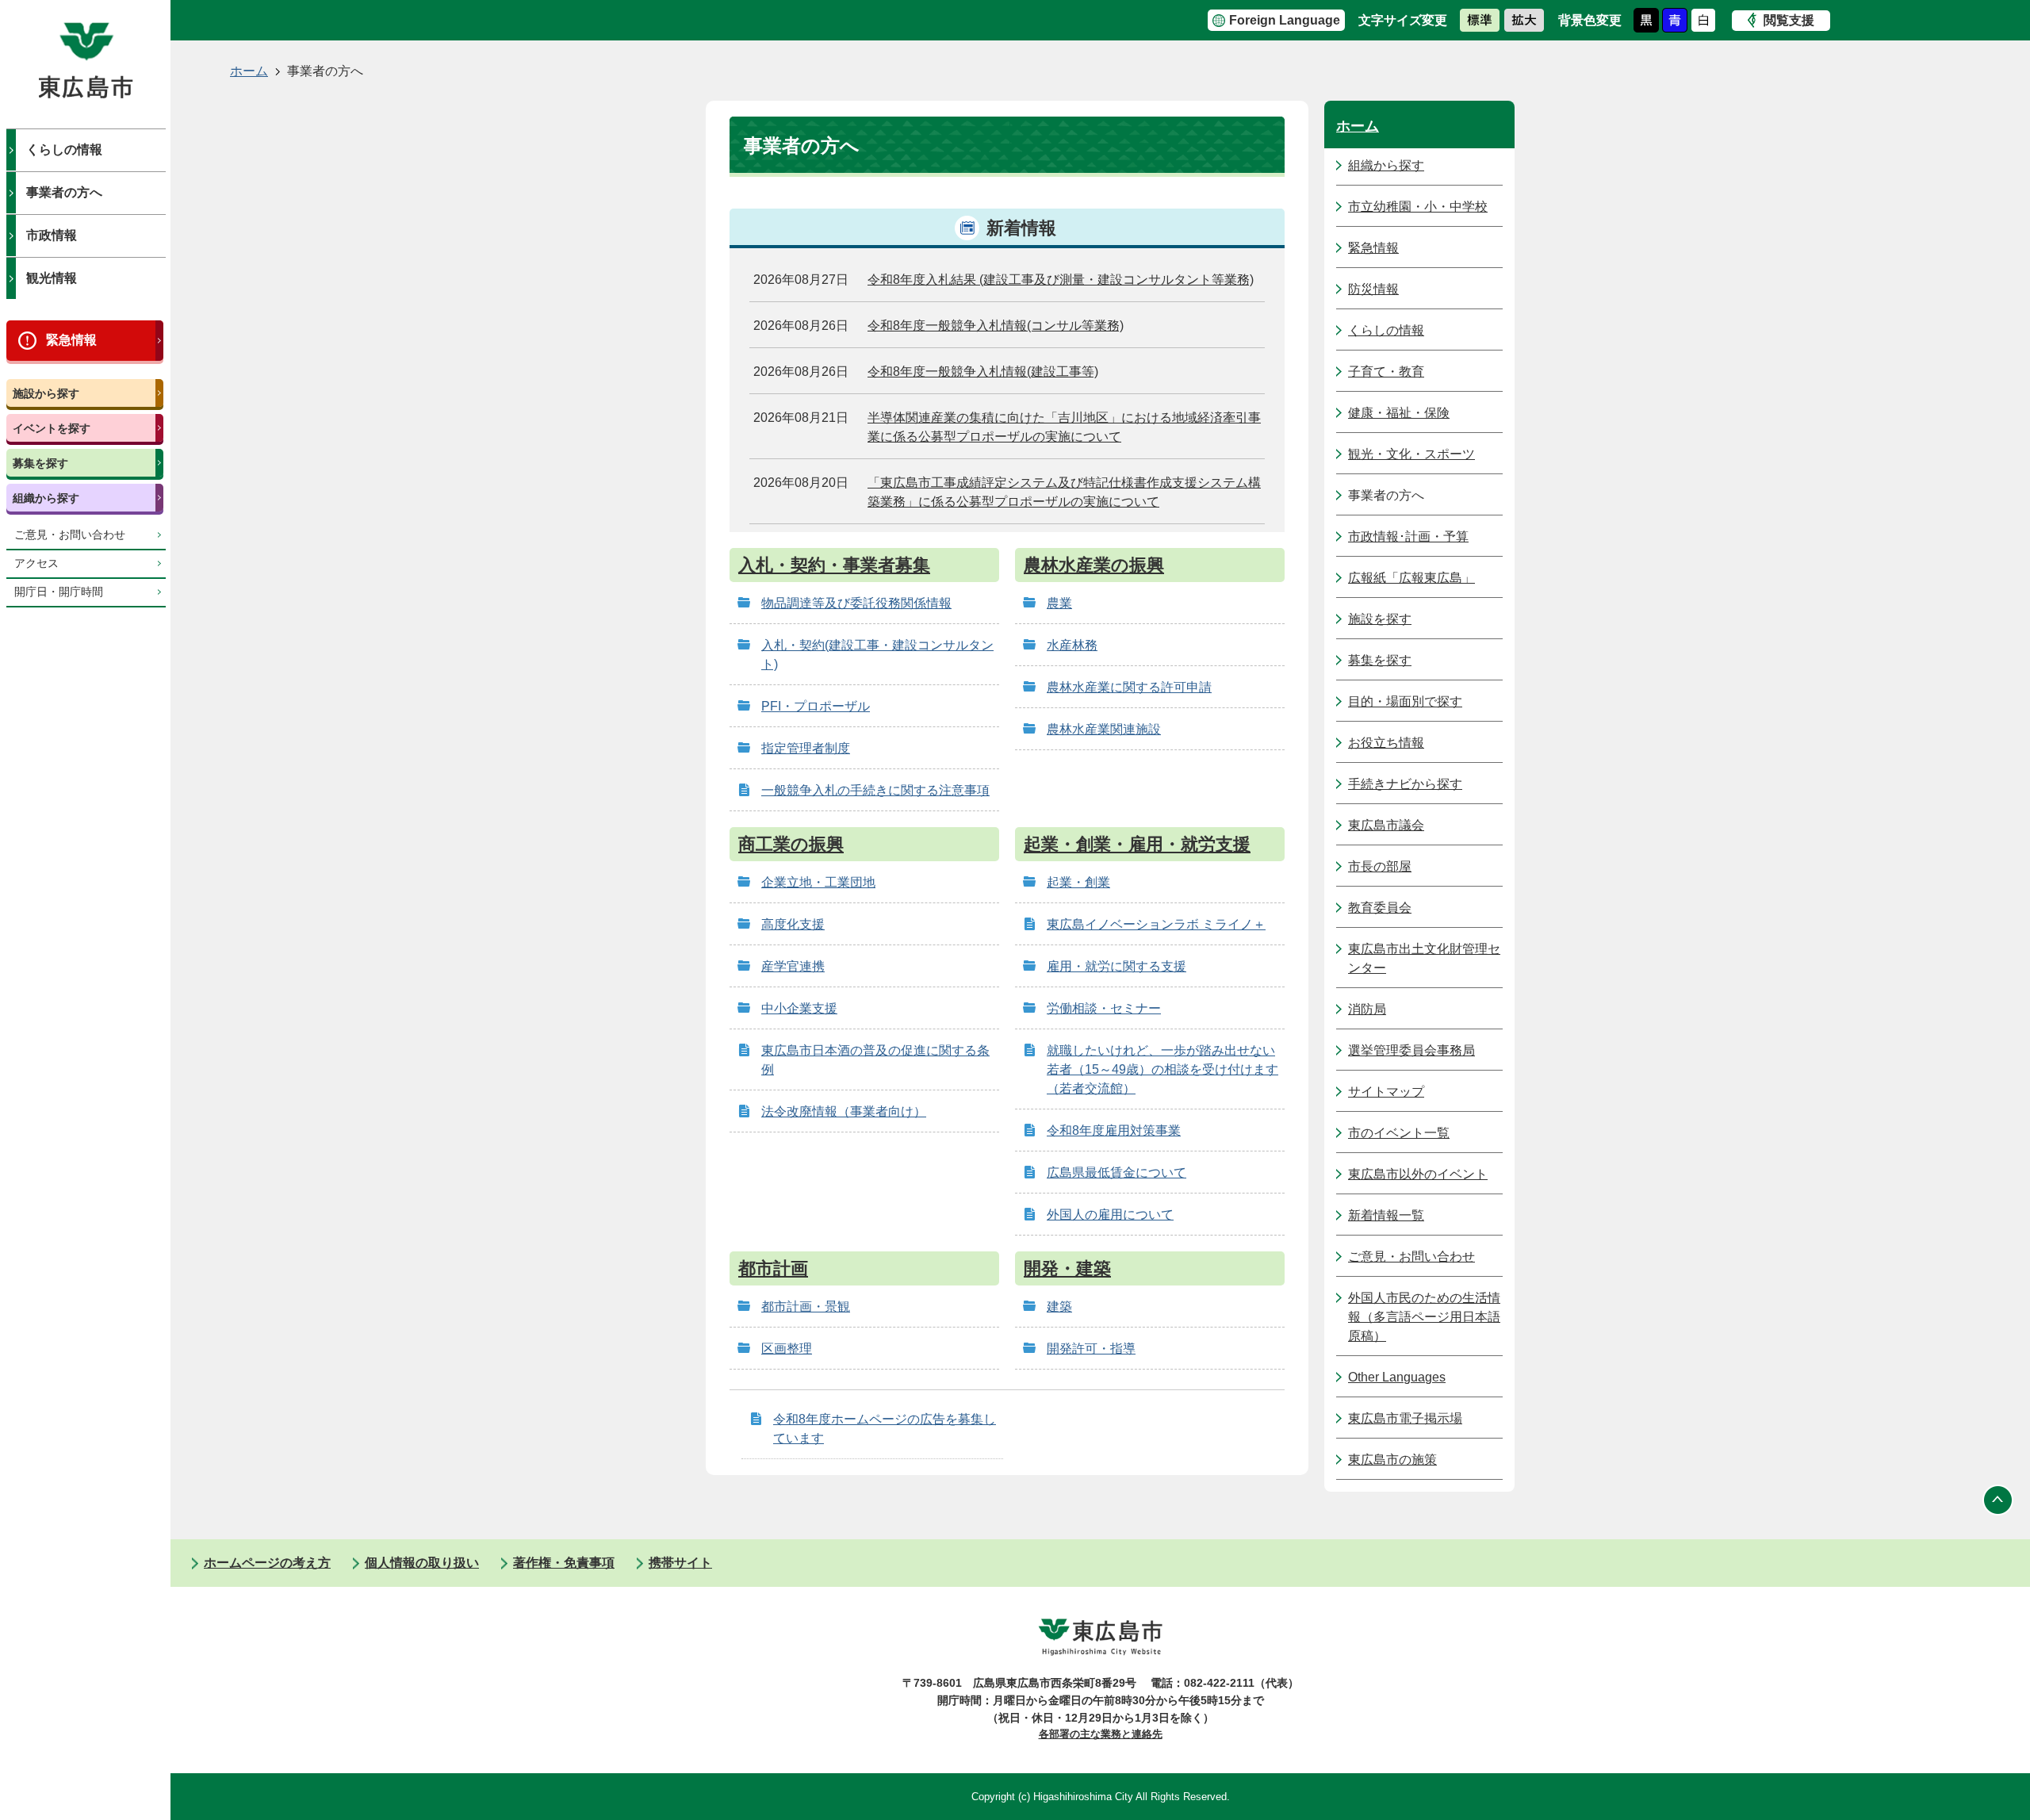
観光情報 (52, 278)
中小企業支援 (799, 1008)
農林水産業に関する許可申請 (1129, 687)
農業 (1059, 603)
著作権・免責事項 (564, 1563)
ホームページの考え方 (267, 1563)
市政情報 (52, 235)
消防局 (1367, 1009)
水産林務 (1072, 645)
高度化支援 (793, 924)
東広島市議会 (1386, 825)
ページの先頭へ (1998, 1500)
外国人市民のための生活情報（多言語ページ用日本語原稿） (1424, 1317)
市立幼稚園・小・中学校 (1418, 207)
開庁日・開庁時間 (59, 592)
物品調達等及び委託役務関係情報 (856, 603)
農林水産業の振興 (1094, 565)
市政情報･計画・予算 (1408, 536)
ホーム (249, 71)
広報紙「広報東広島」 (1411, 578)
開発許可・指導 (1091, 1349)
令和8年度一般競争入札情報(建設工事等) (983, 372)
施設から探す (46, 393)
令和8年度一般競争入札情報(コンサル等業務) (996, 326)
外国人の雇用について (1110, 1215)
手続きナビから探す (1405, 784)
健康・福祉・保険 (1399, 413)
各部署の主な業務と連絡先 (1101, 1734)
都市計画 (773, 1268)
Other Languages (1397, 1377)
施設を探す (1380, 619)
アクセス (36, 563)
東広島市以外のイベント (1418, 1174)
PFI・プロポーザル (816, 706)
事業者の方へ (64, 192)
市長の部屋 (1380, 866)
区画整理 (787, 1349)
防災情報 (1373, 289)
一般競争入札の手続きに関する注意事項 (875, 790)
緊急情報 (71, 340)
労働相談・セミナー (1104, 1008)
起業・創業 (1078, 882)
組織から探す (46, 498)
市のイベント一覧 (1399, 1133)
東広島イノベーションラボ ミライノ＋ (1156, 924)
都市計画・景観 (806, 1307)
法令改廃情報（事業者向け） (844, 1111)
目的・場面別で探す (1405, 701)
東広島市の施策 (1392, 1460)
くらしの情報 (64, 149)
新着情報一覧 (1386, 1215)
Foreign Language (1285, 20)
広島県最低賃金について (1116, 1172)
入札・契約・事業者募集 (834, 565)
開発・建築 (1067, 1268)
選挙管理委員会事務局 (1411, 1050)
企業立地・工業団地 (818, 882)
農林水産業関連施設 (1104, 729)
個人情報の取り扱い (422, 1563)
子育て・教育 (1386, 372)
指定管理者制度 (806, 748)
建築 (1059, 1307)
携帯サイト (680, 1563)
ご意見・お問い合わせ (70, 535)
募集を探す (40, 463)
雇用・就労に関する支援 (1116, 966)
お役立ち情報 (1386, 743)
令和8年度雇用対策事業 (1114, 1130)
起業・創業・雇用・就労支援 (1137, 844)
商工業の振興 (791, 844)
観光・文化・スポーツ (1411, 454)
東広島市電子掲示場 (1405, 1418)
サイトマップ (1386, 1092)
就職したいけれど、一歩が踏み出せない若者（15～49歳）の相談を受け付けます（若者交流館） (1162, 1069)
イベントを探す (52, 428)
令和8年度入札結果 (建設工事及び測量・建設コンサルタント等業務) (1061, 280)
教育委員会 (1380, 908)
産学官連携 (793, 966)
